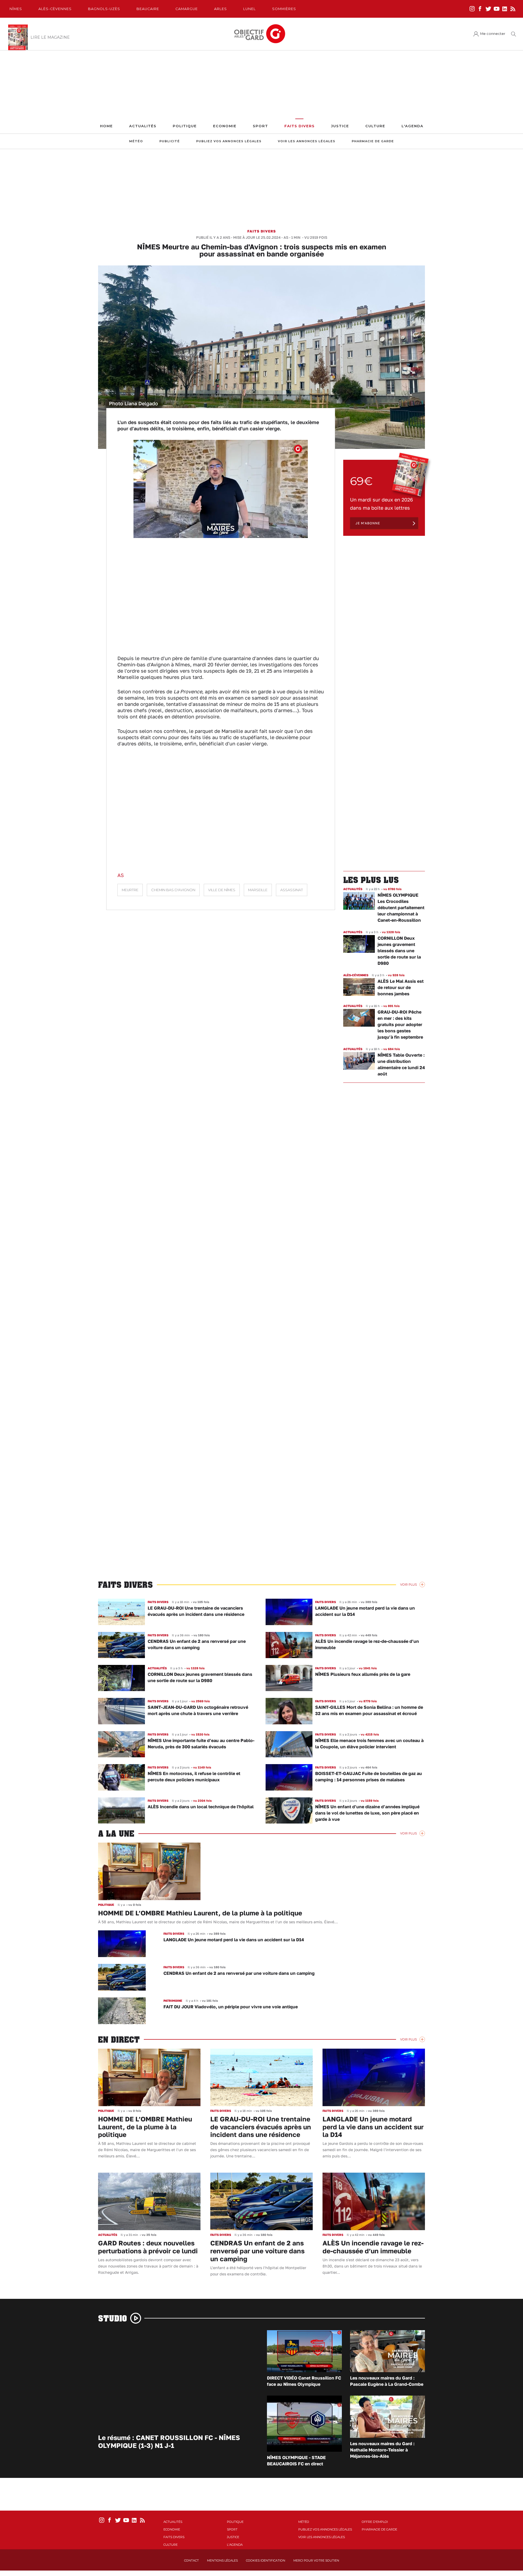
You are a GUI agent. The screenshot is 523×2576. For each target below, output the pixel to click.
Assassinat (292, 890)
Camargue (187, 9)
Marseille (258, 890)
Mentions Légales (222, 2560)
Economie (225, 126)
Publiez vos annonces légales (229, 141)
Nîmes (16, 9)
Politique (185, 126)
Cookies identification (266, 2560)
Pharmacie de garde (373, 141)
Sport (260, 126)
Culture (375, 126)
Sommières (284, 9)
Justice (340, 126)
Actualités (143, 126)
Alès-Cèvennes (55, 9)
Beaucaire (148, 9)
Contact (191, 2560)
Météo (136, 141)
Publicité (170, 141)
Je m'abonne (368, 523)
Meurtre (130, 890)
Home (106, 126)
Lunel (250, 9)
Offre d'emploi (375, 2522)
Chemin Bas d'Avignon (173, 890)
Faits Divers (299, 126)
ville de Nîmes (222, 890)
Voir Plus (408, 1585)
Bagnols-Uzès (104, 9)
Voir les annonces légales (307, 141)
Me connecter (493, 34)
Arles (221, 9)
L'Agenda (412, 126)
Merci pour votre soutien (316, 2560)
